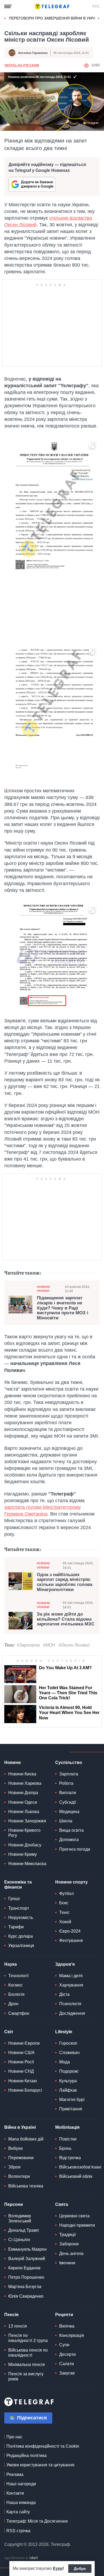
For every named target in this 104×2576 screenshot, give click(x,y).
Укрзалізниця (21, 1946)
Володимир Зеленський (20, 2218)
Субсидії (68, 1802)
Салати (67, 2364)
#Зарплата (28, 1645)
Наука (11, 1964)
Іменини (67, 2263)
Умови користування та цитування (40, 2465)
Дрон (13, 2004)
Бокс (64, 1903)
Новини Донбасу (25, 1845)
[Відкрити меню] (8, 6)
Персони (14, 2204)
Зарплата (69, 1774)
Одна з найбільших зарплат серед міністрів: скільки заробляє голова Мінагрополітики (65, 1582)
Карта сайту (18, 2512)
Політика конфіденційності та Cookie (43, 2446)
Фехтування (71, 1940)
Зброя (14, 2167)
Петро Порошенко (26, 2277)
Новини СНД (21, 2071)
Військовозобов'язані (80, 2167)
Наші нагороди (21, 2484)
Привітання (71, 2109)
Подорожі (69, 2071)
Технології (18, 1976)
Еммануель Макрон (27, 2249)
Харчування (71, 1985)
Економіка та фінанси (18, 1885)
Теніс (64, 1912)
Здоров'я (65, 1964)
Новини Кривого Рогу (24, 1833)
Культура (68, 2081)
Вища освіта (71, 1830)
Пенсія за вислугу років (26, 2376)
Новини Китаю (23, 2081)
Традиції (67, 2235)
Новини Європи (24, 2043)
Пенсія (11, 2315)
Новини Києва (22, 1774)
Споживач (69, 2053)
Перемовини (21, 2158)
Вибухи (15, 2148)
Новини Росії (21, 2062)
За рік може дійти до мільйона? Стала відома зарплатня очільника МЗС (66, 1619)
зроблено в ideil (22, 2558)
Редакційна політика (27, 2456)
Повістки (68, 2139)
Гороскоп (68, 2043)
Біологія (16, 1994)
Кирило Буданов (24, 2268)
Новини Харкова (25, 1783)
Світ (9, 2032)
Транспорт (19, 1908)
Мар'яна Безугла (25, 2287)
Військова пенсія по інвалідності (28, 2353)
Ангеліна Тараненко (33, 53)
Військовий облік (76, 2176)
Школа (66, 1821)
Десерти (67, 2354)
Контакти (15, 2493)
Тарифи (16, 1927)
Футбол (66, 1894)
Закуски (67, 2373)
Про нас (14, 2437)
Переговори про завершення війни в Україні (55, 18)
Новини (13, 1762)
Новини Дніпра (23, 1793)
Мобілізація (67, 2127)
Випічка (67, 2326)
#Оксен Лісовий (74, 1645)
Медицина (69, 1812)
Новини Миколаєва (27, 1864)
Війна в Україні (20, 2127)
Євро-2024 (70, 1931)
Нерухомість (21, 1918)
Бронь (65, 2148)
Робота (66, 1783)
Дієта (64, 1994)
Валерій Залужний (27, 2259)
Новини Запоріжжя (27, 1821)
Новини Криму (23, 1854)
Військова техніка (26, 2186)
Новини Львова (24, 1812)
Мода (65, 2062)
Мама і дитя (71, 1976)
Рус (96, 6)
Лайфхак (68, 2090)
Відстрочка (70, 2158)
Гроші (14, 1899)
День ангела (71, 2253)
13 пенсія (18, 2326)
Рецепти (64, 2315)
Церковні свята (74, 2216)
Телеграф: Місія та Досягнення (37, 2521)
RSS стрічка (18, 2531)
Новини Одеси (23, 1802)
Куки (58, 2568)
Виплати (68, 1793)
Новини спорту (71, 1882)
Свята (62, 2204)
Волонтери (19, 2176)
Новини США (21, 2053)
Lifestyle (64, 2032)
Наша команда (21, 2502)
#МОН (49, 1645)
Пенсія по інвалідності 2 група (28, 2338)
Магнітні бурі (72, 2100)
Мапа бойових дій (26, 2139)
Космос (15, 1985)
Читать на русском (22, 65)
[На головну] (52, 6)
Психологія (70, 2004)
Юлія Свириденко (26, 2296)
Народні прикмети (77, 2225)
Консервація (72, 2335)
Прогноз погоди (75, 1849)
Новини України (43, 1289)
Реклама (15, 2474)
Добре (80, 2569)
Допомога (69, 1840)
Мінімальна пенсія (27, 2365)
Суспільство (69, 1762)
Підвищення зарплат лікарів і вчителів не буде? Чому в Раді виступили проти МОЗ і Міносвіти (63, 1308)
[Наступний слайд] (99, 18)
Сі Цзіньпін (19, 2240)
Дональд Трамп (24, 2230)
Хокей (65, 1922)
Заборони (69, 2244)
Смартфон (19, 2013)
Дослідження (72, 2013)
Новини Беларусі (25, 2090)
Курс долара (21, 1936)
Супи (64, 2345)
